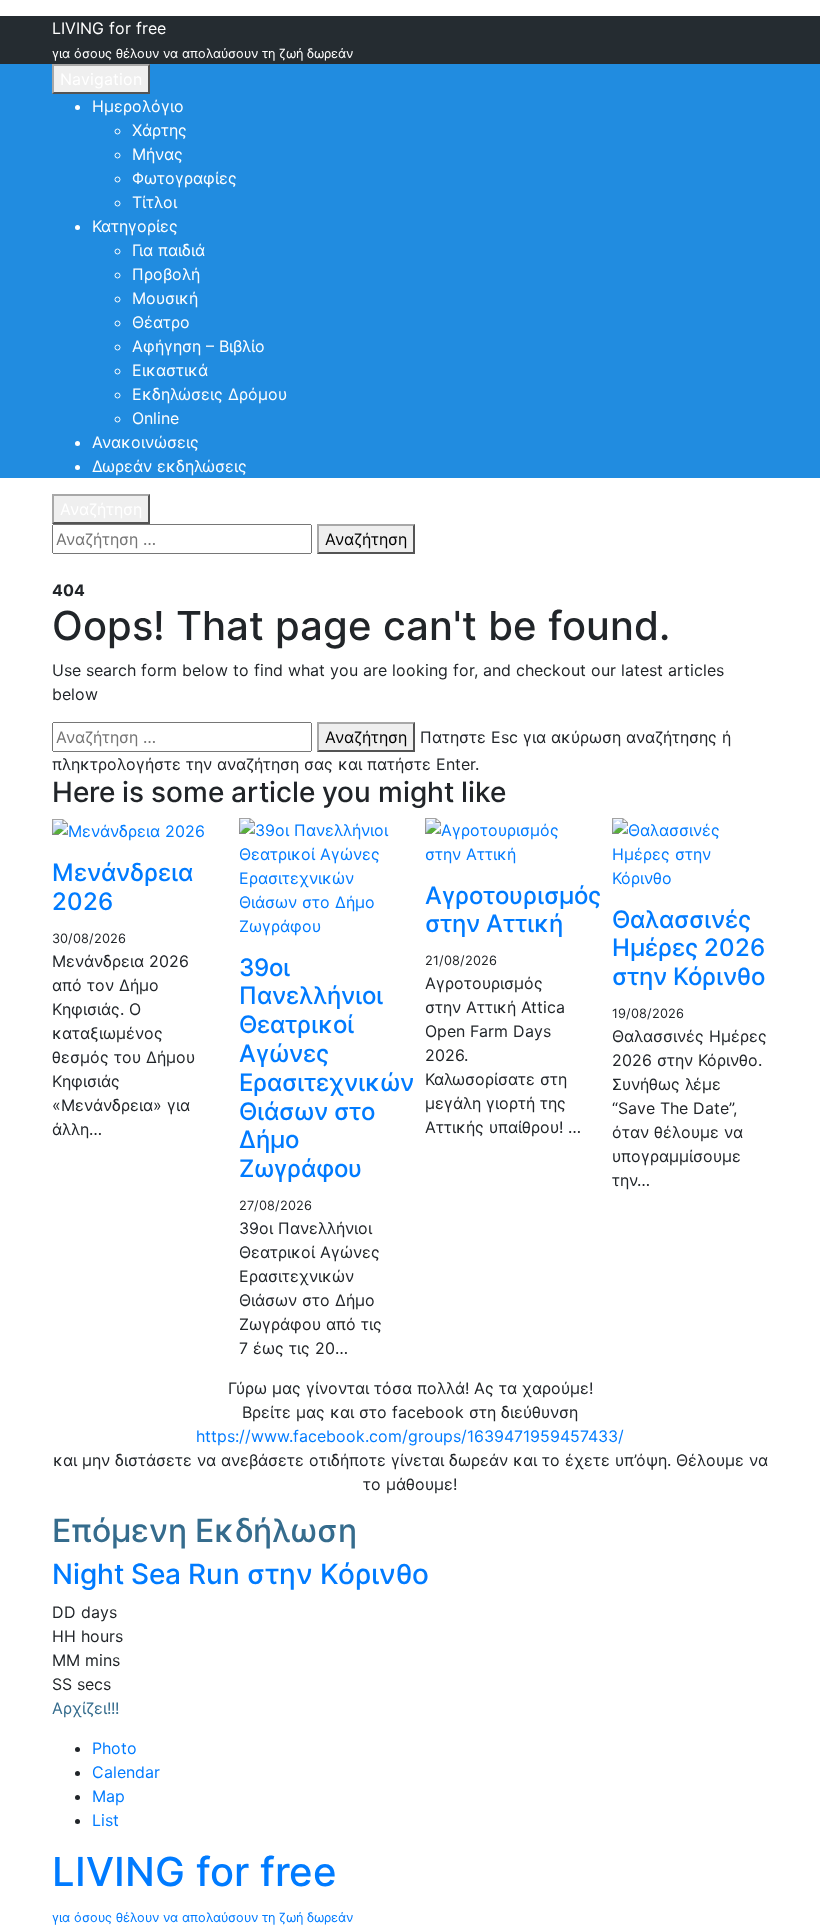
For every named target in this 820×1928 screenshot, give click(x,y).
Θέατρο (161, 322)
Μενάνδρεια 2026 (122, 887)
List (105, 1820)
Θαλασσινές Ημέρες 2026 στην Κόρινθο (688, 948)
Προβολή (166, 274)
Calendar (126, 1772)
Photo (114, 1748)
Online (155, 418)
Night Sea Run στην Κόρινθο (240, 1574)
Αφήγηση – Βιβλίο (198, 346)
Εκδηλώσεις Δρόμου (209, 394)
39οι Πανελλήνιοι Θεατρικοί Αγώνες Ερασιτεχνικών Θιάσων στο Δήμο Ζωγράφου (326, 1068)
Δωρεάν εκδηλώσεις (169, 466)
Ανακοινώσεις (145, 442)
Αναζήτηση (101, 509)
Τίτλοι (154, 202)
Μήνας (157, 154)
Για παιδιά (168, 250)
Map (108, 1796)
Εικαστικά (170, 370)
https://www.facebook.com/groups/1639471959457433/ (410, 1436)
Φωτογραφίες (184, 178)
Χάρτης (159, 130)
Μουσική (165, 298)
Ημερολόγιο (138, 106)
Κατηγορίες (135, 226)
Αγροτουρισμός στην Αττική (513, 910)
